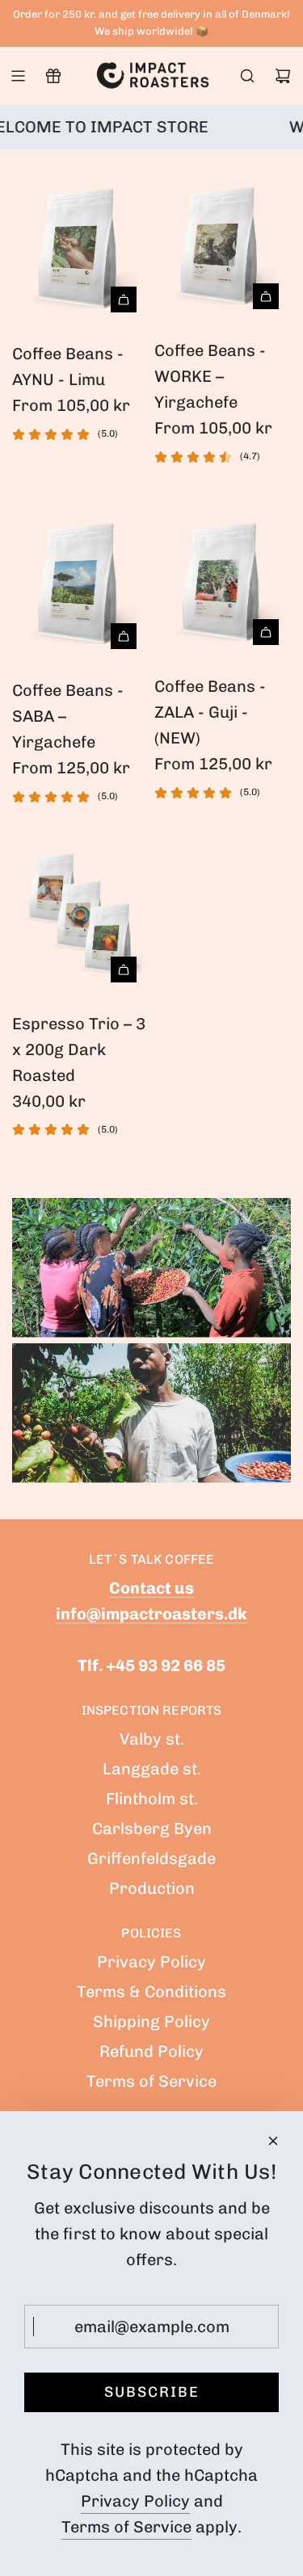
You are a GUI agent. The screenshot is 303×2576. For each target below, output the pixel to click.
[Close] (273, 2141)
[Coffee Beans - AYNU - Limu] (80, 243)
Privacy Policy (135, 2501)
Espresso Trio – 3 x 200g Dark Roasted (79, 1049)
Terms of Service (126, 2527)
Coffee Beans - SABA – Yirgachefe (68, 716)
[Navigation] (18, 76)
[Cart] (283, 76)
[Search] (247, 76)
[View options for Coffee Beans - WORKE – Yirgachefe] (266, 296)
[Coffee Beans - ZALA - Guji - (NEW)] (223, 577)
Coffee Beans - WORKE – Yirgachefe (210, 376)
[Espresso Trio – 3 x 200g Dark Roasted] (80, 915)
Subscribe (152, 2392)
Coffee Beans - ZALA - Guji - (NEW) (210, 712)
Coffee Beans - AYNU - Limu (68, 367)
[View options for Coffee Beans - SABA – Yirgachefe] (124, 636)
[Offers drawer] (53, 76)
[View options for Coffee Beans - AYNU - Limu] (124, 299)
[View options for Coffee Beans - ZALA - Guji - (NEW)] (266, 632)
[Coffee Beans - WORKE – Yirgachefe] (223, 241)
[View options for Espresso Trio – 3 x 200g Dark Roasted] (124, 970)
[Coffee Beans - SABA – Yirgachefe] (80, 579)
